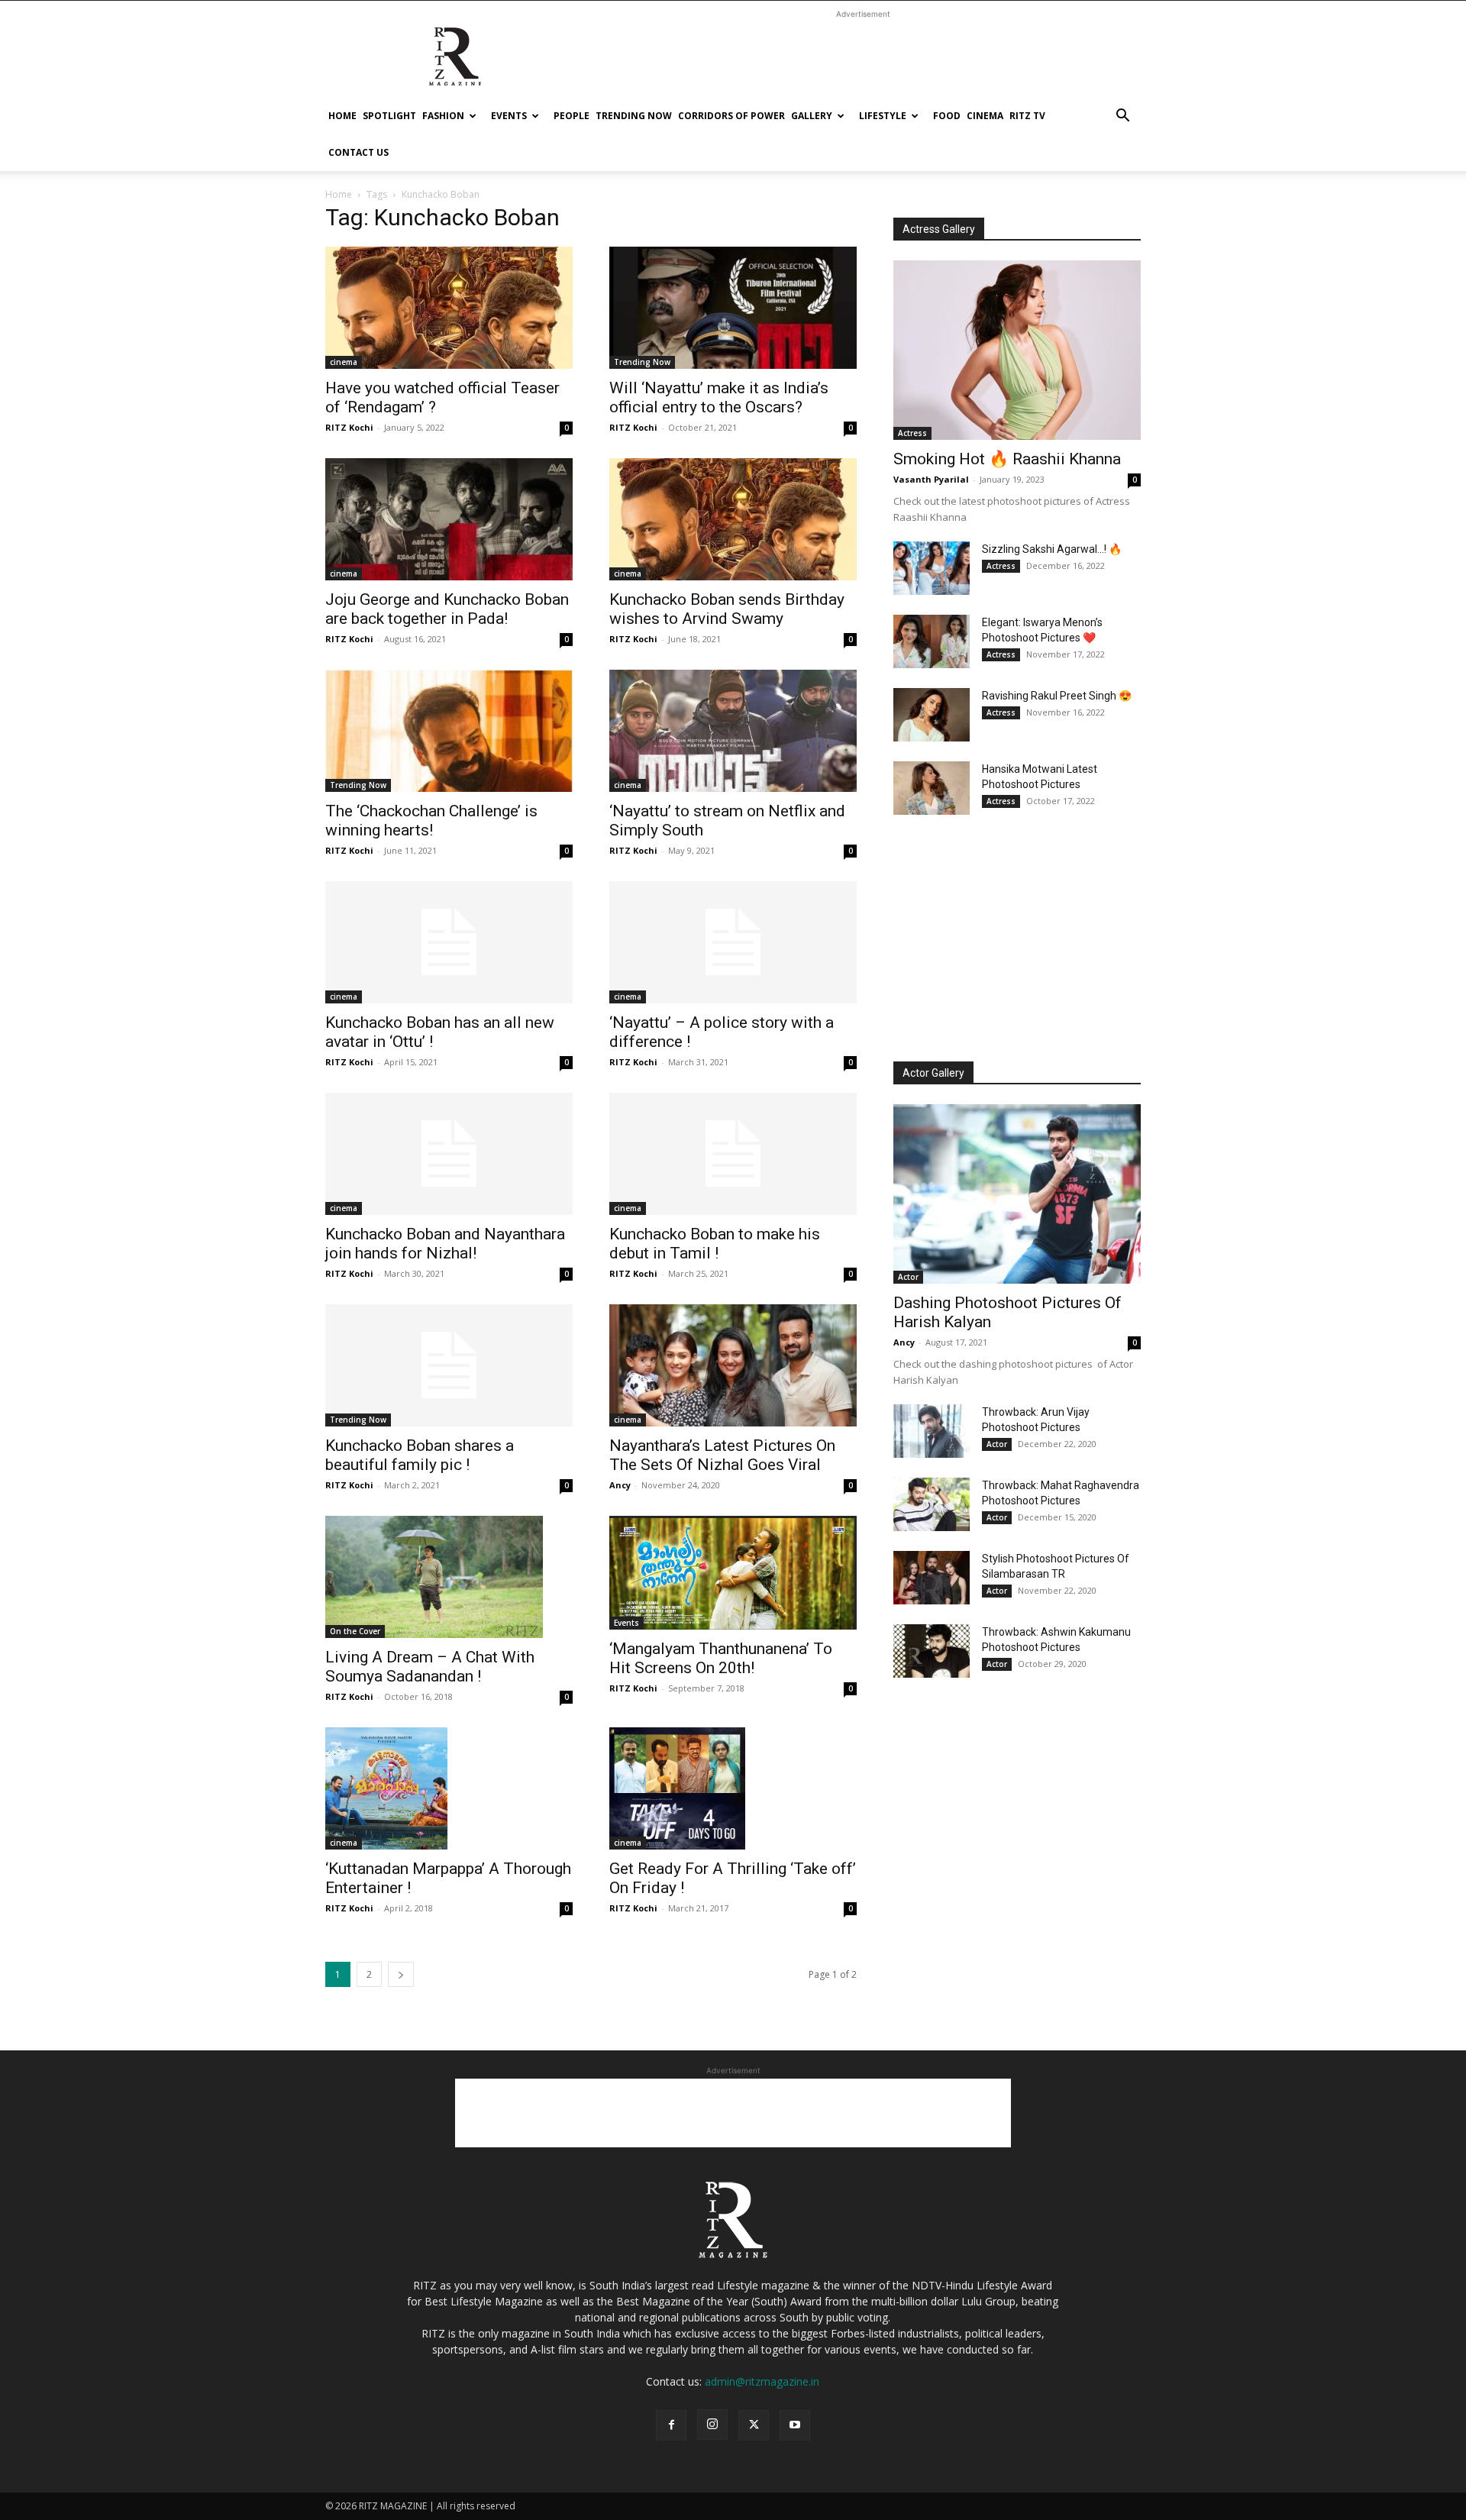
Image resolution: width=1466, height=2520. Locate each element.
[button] (1122, 117)
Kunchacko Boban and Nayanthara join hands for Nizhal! (445, 1244)
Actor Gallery (933, 1073)
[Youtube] (795, 2425)
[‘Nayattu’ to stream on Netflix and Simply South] (733, 731)
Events (509, 116)
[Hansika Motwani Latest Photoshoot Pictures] (932, 788)
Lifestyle (883, 116)
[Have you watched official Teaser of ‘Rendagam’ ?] (449, 308)
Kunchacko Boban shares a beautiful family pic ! (420, 1455)
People (572, 116)
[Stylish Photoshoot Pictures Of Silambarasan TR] (932, 1578)
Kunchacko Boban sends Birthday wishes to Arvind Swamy (727, 609)
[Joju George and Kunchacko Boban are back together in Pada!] (449, 519)
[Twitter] (754, 2425)
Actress (912, 433)
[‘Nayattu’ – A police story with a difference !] (733, 942)
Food (947, 116)
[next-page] (401, 1974)
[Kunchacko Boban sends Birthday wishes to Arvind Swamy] (733, 519)
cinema (985, 116)
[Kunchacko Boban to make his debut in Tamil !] (733, 1154)
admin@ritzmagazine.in (762, 2381)
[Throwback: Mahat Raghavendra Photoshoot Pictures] (932, 1504)
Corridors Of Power (731, 116)
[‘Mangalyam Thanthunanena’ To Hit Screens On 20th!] (733, 1573)
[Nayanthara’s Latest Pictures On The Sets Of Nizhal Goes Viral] (733, 1365)
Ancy (620, 1485)
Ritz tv (1027, 116)
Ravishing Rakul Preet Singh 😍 (1057, 696)
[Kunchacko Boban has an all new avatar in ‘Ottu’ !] (449, 942)
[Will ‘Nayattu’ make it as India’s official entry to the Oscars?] (733, 308)
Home (342, 116)
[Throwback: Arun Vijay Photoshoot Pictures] (932, 1431)
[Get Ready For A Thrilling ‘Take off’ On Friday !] (733, 1788)
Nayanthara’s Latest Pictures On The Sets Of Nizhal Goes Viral (722, 1455)
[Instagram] (712, 2425)
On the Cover (355, 1631)
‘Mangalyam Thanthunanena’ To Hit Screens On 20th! (721, 1658)
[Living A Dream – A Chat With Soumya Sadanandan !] (449, 1577)
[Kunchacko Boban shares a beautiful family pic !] (449, 1365)
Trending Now (634, 116)
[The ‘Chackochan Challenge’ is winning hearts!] (449, 731)
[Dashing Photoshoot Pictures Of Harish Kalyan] (1017, 1194)
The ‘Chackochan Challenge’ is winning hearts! (431, 821)
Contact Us (358, 152)
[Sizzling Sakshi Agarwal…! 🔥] (932, 568)
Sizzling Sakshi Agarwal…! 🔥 (1052, 549)
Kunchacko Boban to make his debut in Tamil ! (715, 1244)
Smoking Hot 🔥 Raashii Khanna (1007, 459)
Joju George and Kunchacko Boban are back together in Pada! (447, 609)
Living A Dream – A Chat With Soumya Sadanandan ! (430, 1667)
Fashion (443, 116)
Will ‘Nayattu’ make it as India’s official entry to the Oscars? (719, 397)
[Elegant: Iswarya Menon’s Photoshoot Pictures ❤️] (932, 641)
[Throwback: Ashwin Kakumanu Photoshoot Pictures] (932, 1651)
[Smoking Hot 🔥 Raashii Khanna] (1017, 350)
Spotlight (389, 116)
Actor (908, 1277)
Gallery (812, 116)
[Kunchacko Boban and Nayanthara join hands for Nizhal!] (449, 1154)
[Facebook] (671, 2425)
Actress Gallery (939, 229)
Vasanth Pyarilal (931, 479)
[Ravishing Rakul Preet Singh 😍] (932, 715)
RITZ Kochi (349, 427)
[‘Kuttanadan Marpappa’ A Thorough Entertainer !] (449, 1788)
